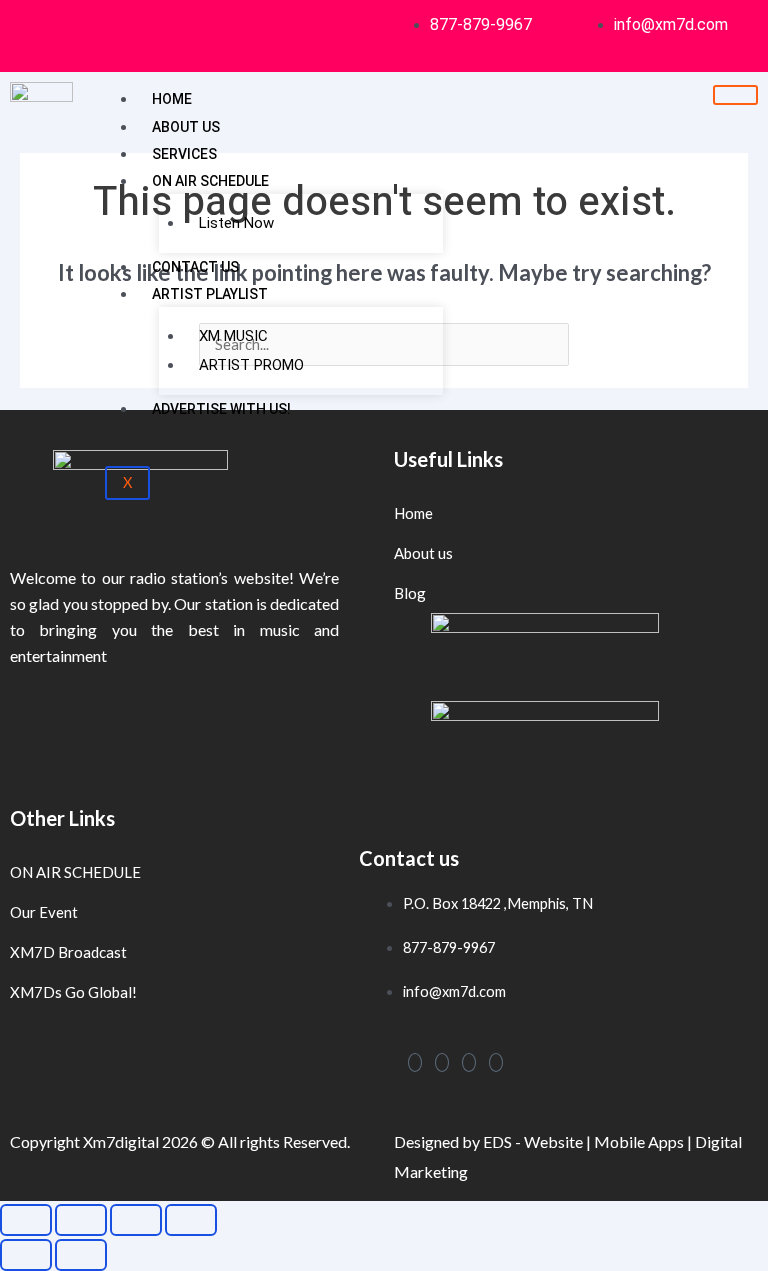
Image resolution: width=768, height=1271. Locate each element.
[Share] (136, 1220)
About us (186, 127)
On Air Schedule (210, 181)
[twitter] (469, 1062)
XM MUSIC (233, 336)
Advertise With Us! (221, 409)
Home (172, 99)
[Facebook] (415, 1062)
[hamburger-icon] (735, 95)
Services (184, 154)
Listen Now (236, 223)
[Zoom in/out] (26, 1220)
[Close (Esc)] (191, 1220)
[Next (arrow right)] (81, 1255)
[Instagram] (442, 1062)
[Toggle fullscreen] (81, 1220)
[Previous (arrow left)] (26, 1255)
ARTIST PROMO (251, 365)
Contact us (195, 267)
